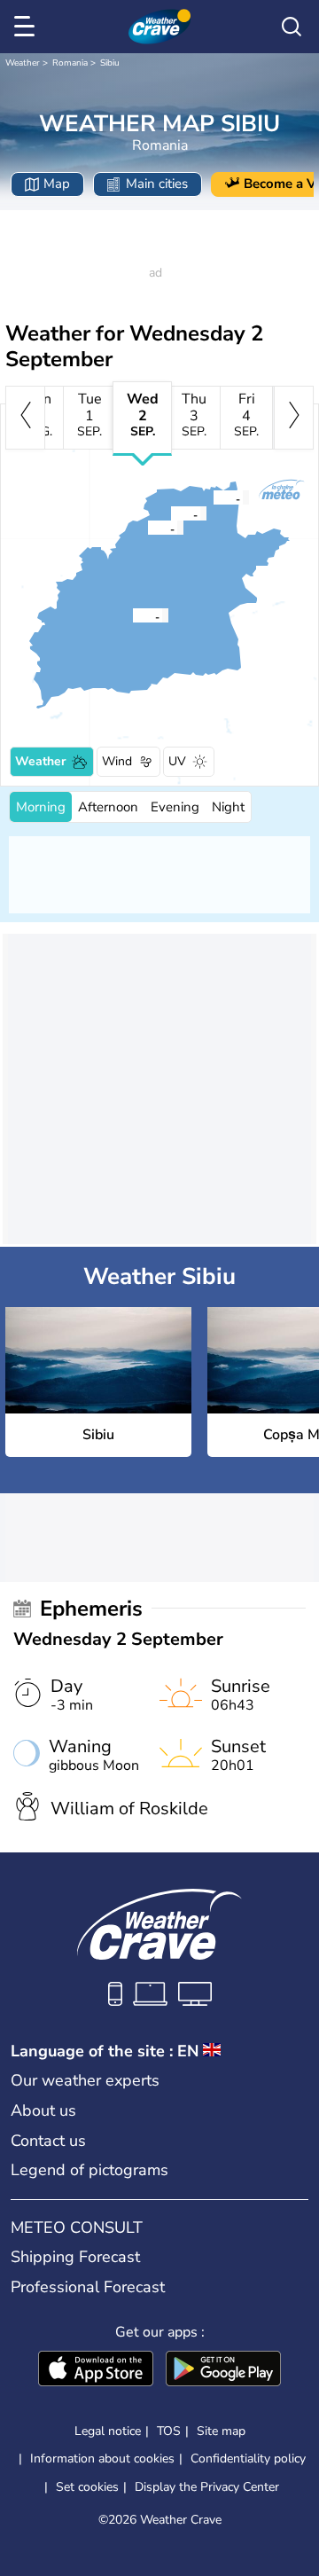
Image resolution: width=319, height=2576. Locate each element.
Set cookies (87, 2487)
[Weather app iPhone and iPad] (96, 2370)
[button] (137, 615)
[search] (292, 27)
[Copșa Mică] (147, 528)
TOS (169, 2431)
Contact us (48, 2141)
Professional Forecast (88, 2287)
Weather (23, 63)
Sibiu (110, 63)
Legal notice (108, 2431)
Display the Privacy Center (207, 2487)
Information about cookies (102, 2459)
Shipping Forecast (75, 2257)
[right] (294, 418)
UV (177, 761)
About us (43, 2110)
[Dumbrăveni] (213, 497)
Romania (70, 63)
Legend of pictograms (89, 2170)
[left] (25, 418)
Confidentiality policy (248, 2459)
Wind (117, 761)
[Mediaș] (170, 513)
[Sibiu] (132, 615)
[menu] (27, 27)
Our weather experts (85, 2080)
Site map (221, 2431)
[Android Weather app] (223, 2370)
